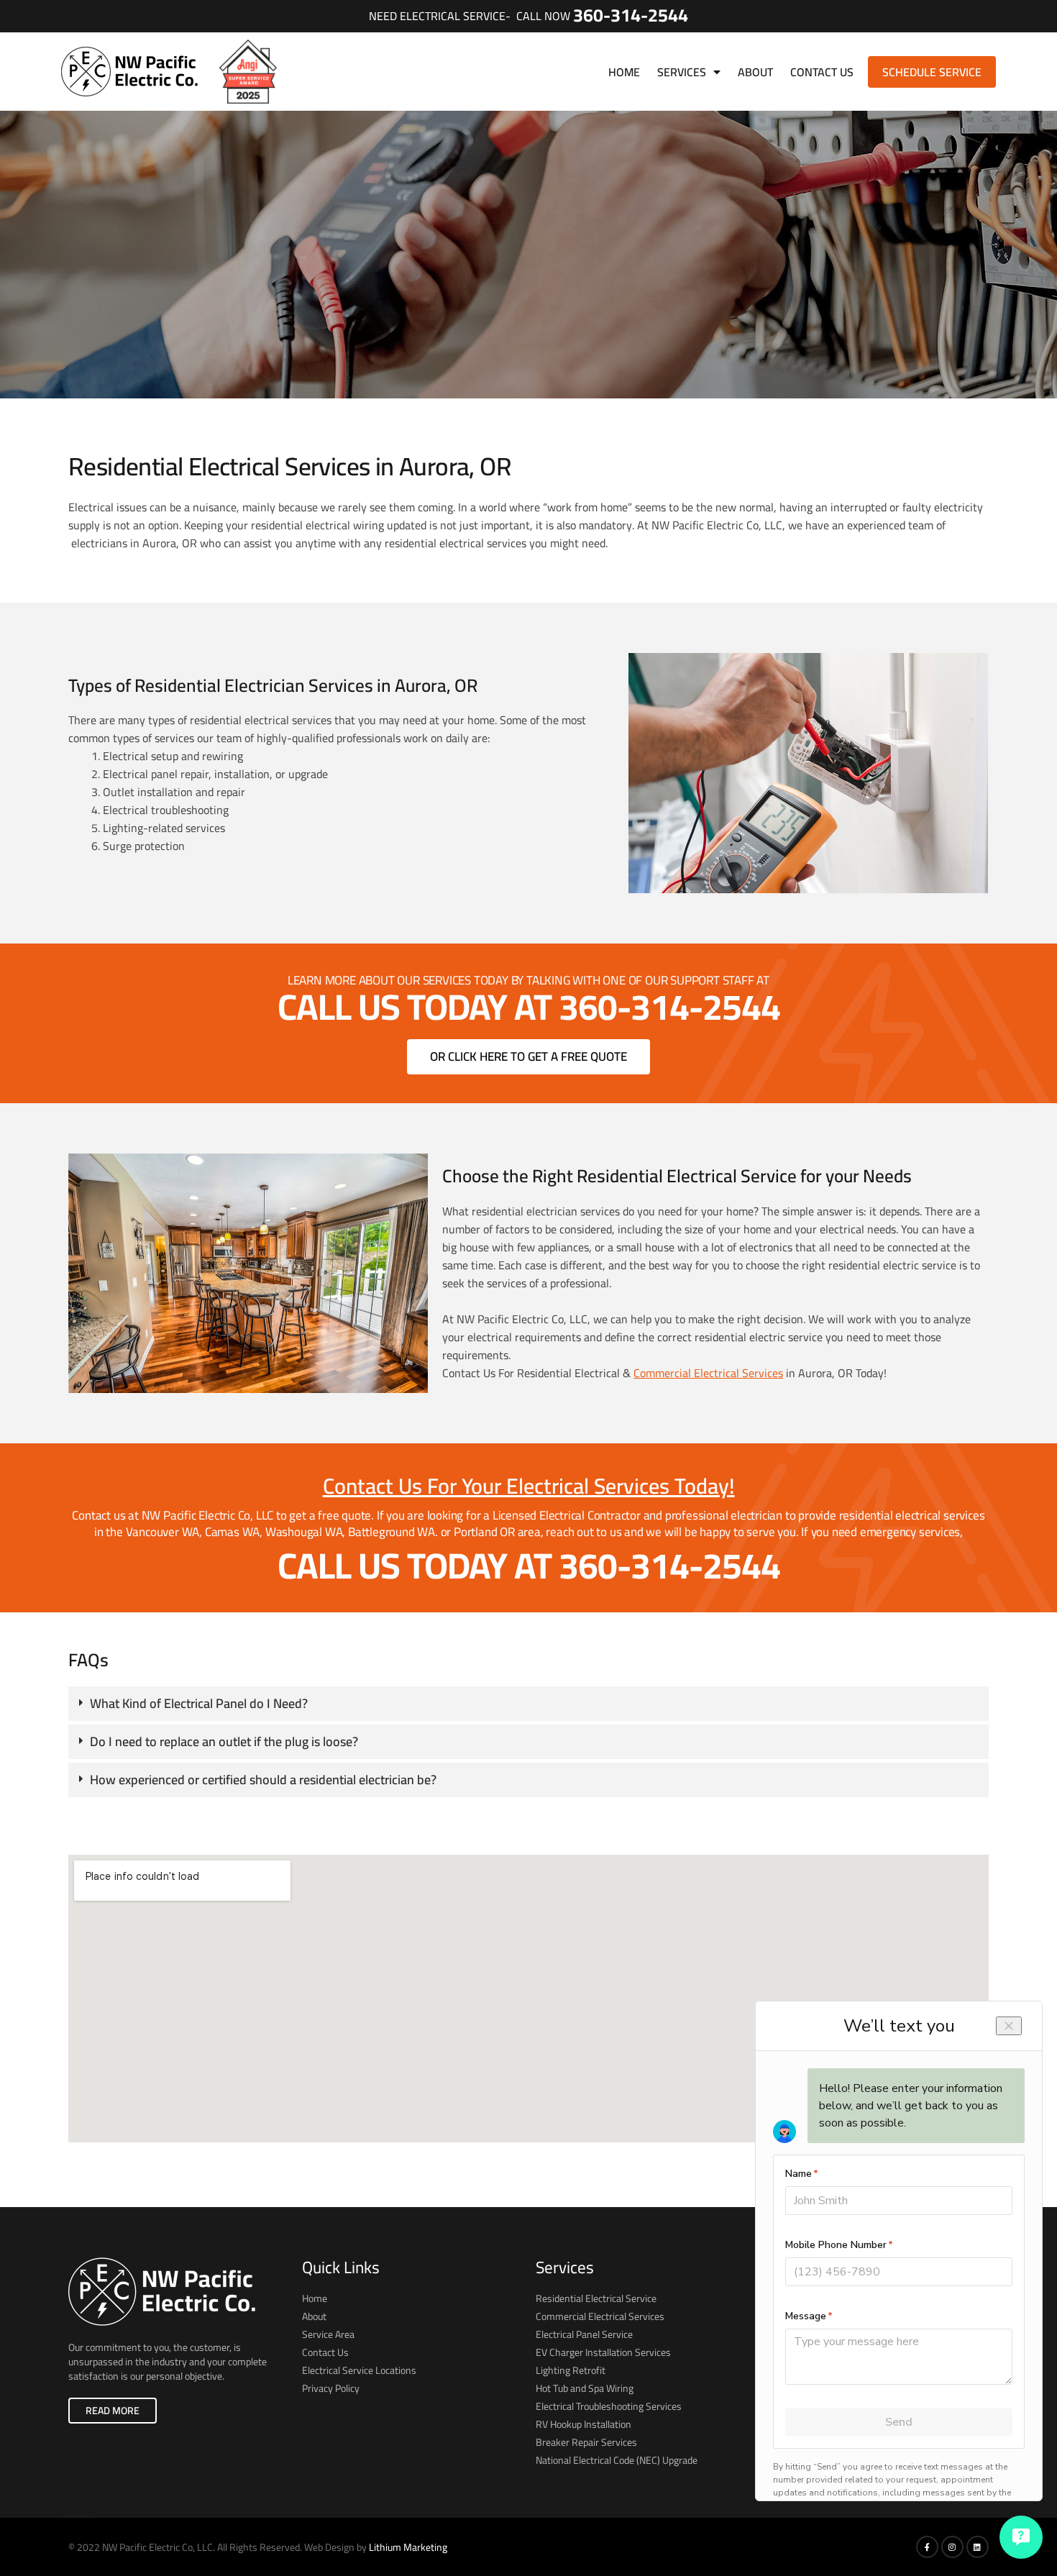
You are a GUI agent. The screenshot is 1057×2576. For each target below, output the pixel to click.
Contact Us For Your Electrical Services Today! (529, 1486)
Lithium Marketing (408, 2547)
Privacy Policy (331, 2388)
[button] (528, 1704)
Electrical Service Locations (359, 2370)
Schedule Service (932, 72)
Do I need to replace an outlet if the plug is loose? (224, 1741)
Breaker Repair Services (586, 2442)
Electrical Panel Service (584, 2334)
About (755, 72)
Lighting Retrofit (571, 2370)
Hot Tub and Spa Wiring (585, 2388)
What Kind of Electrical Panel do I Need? (199, 1703)
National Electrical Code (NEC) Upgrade (617, 2460)
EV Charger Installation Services (603, 2352)
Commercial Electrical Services (708, 1373)
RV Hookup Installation (584, 2424)
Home (624, 72)
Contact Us (822, 72)
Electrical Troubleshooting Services (609, 2406)
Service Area (328, 2334)
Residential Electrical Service (596, 2298)
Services (682, 72)
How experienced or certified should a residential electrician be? (263, 1780)
